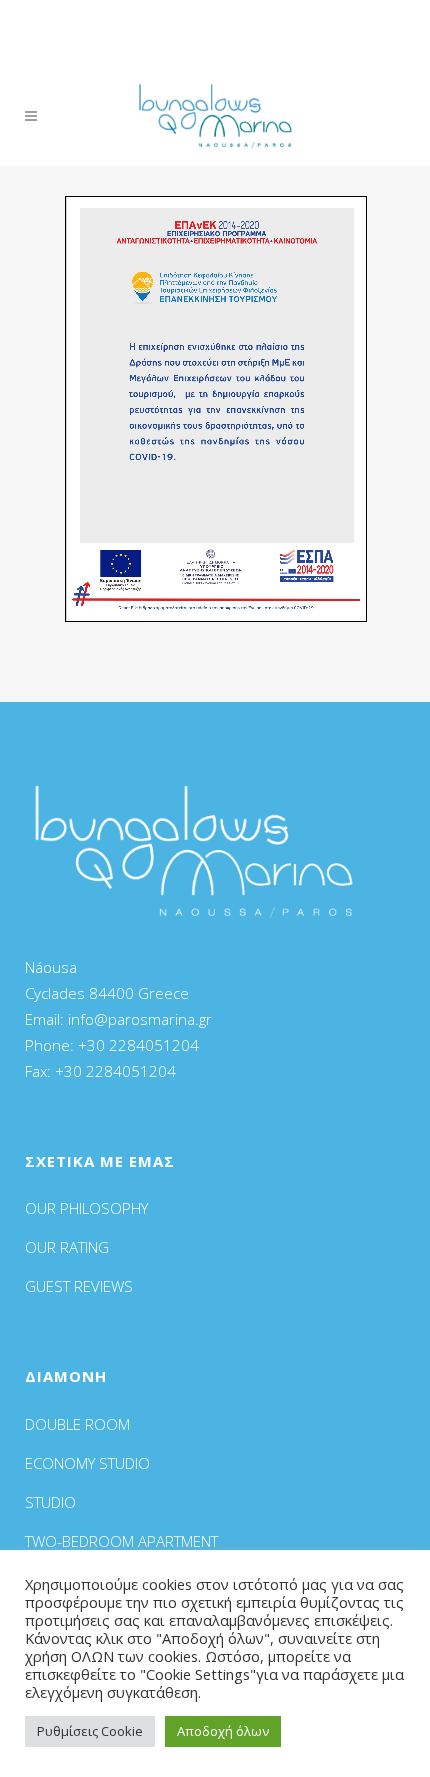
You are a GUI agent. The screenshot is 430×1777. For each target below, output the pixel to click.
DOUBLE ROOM (77, 1424)
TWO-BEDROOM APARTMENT (121, 1541)
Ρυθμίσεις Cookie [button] (90, 1731)
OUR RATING (67, 1247)
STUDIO (50, 1502)
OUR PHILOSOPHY (86, 1208)
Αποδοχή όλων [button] (223, 1731)
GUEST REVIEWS (79, 1286)
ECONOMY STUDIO (87, 1463)
